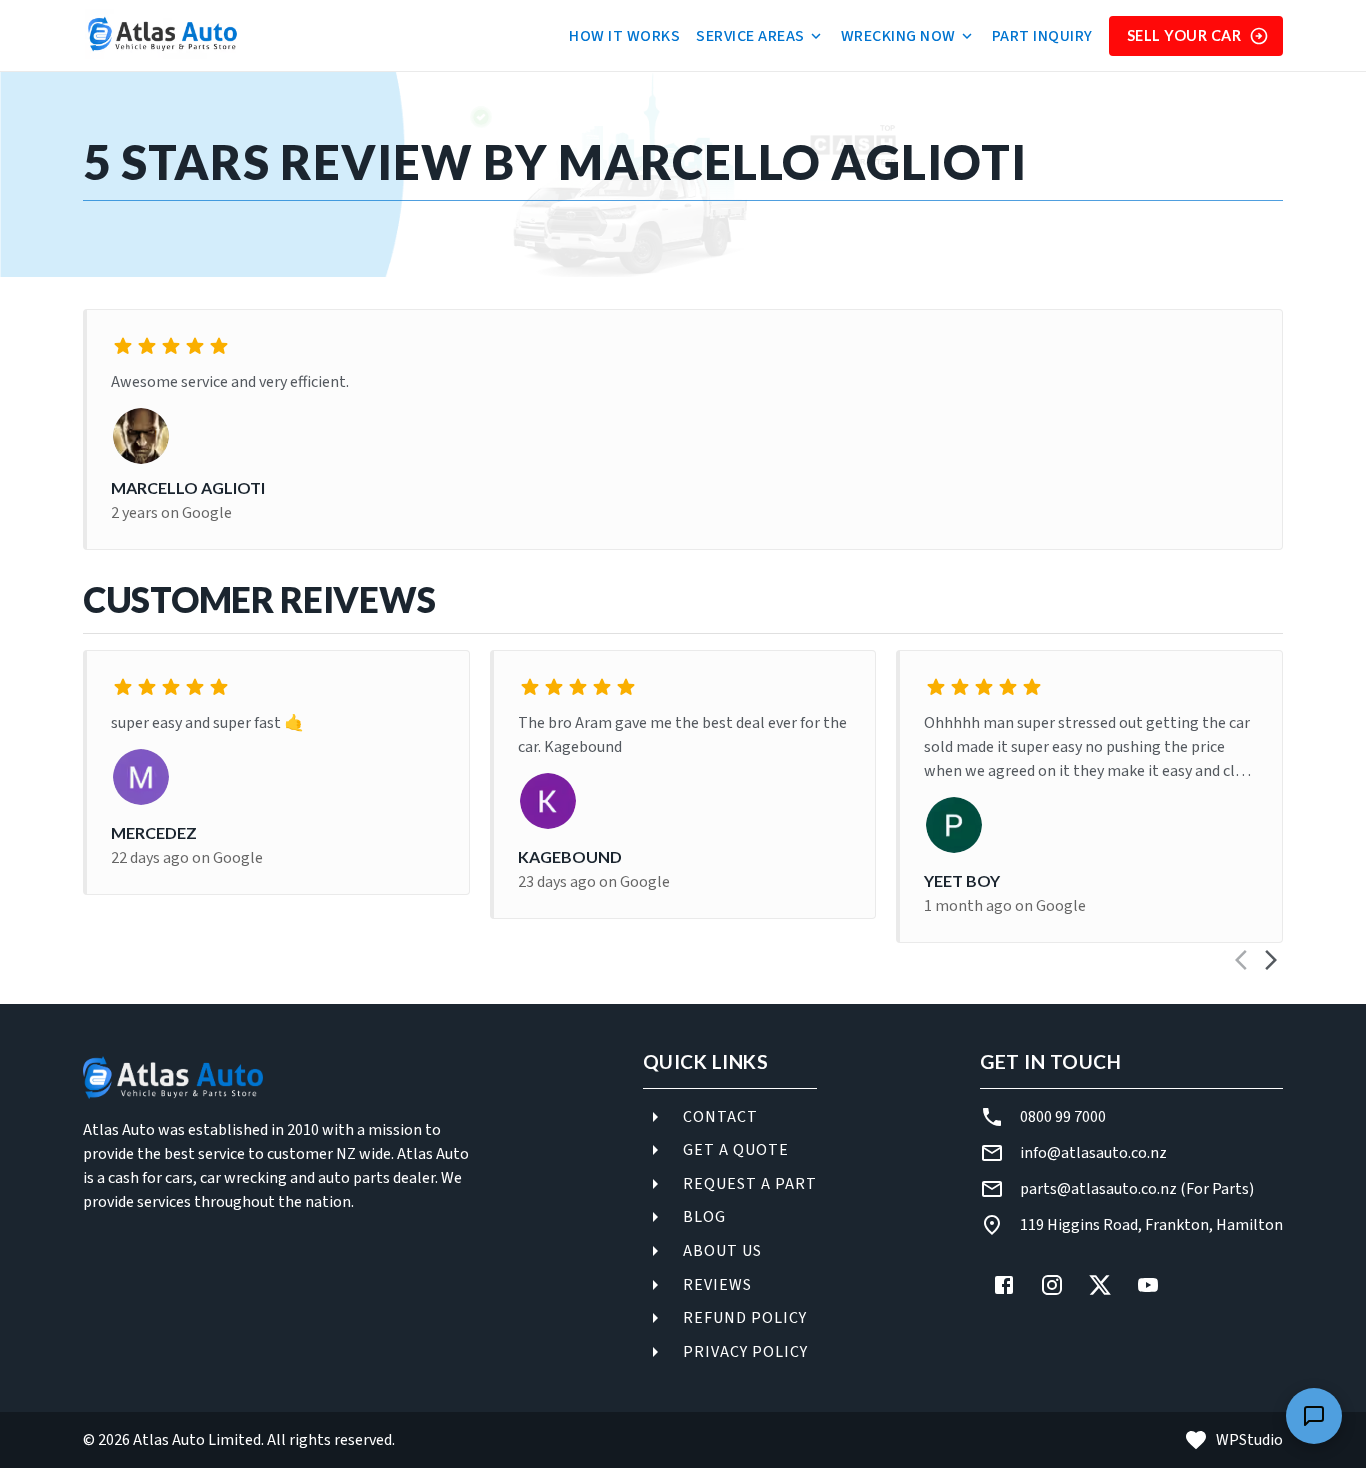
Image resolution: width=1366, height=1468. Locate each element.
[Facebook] (1004, 1285)
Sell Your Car (1184, 35)
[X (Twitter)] (1100, 1285)
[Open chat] (1314, 1416)
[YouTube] (1148, 1285)
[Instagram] (1052, 1285)
